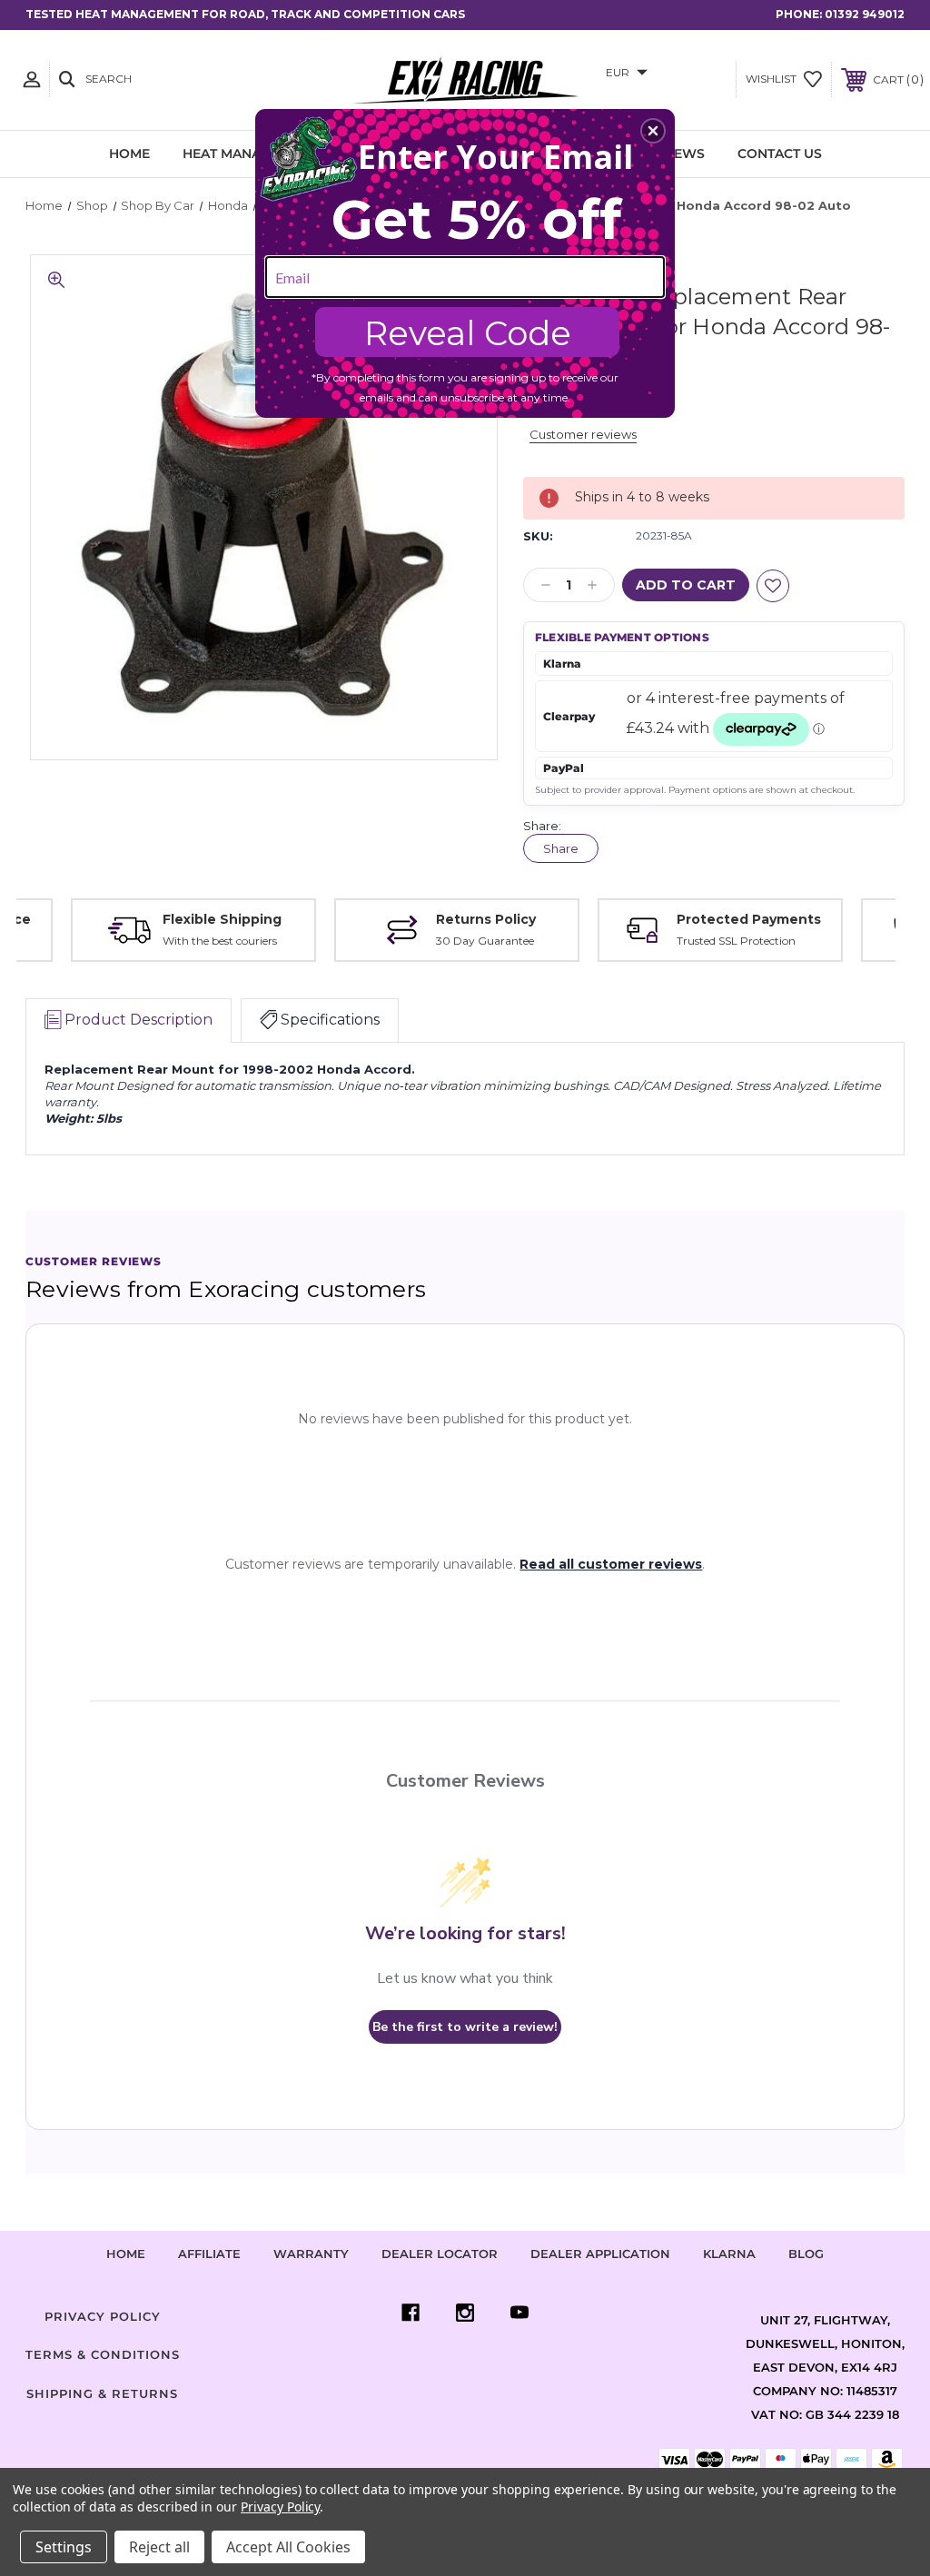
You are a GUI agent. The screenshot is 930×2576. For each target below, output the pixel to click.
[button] (653, 131)
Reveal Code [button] (468, 333)
